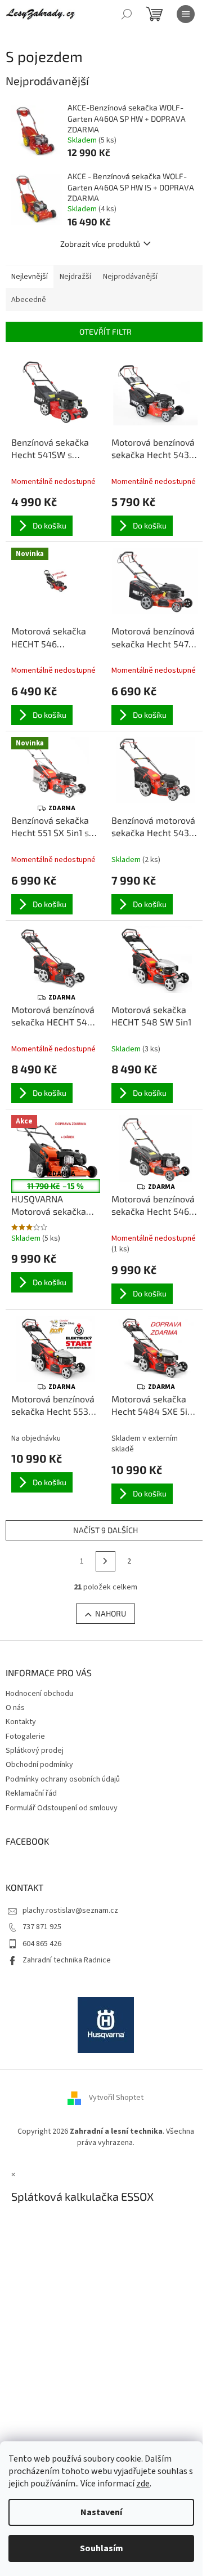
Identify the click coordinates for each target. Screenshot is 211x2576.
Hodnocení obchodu (39, 1694)
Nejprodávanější (130, 277)
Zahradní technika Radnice (67, 1960)
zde (143, 2484)
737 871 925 (42, 1927)
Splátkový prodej (35, 1751)
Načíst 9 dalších (105, 1530)
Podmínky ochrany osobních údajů (63, 1779)
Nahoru (111, 1613)
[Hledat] (127, 14)
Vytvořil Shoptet (116, 2098)
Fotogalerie (25, 1736)
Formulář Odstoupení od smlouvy (62, 1808)
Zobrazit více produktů (100, 244)
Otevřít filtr (105, 332)
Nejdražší (75, 277)
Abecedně (29, 300)
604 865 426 (42, 1944)
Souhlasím (102, 2548)
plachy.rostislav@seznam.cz (70, 1911)
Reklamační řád (31, 1793)
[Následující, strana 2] (106, 1561)
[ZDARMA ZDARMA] (56, 960)
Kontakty (21, 1722)
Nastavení (101, 2512)
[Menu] (186, 14)
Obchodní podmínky (39, 1765)
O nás (15, 1708)
